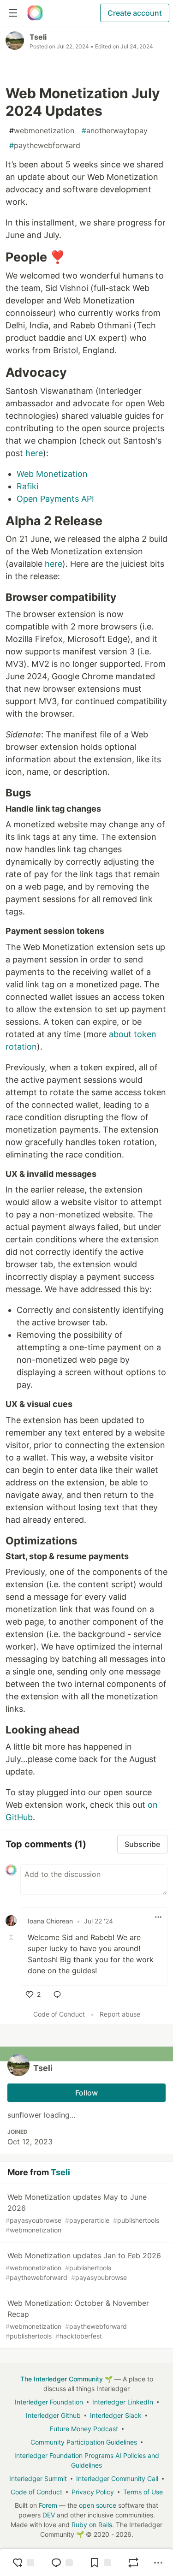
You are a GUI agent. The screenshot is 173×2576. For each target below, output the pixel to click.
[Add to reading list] (100, 2563)
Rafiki (27, 486)
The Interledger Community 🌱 (66, 2379)
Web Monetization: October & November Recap (77, 2319)
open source (98, 2505)
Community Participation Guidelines (84, 2442)
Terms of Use (143, 2492)
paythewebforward (45, 145)
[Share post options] (158, 2563)
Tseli (38, 37)
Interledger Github (53, 2415)
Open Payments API (55, 499)
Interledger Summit (38, 2478)
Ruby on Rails (92, 2525)
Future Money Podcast (84, 2429)
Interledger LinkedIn (123, 2402)
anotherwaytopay (115, 131)
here (34, 453)
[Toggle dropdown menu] (158, 1917)
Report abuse (120, 2014)
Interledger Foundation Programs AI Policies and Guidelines (87, 2460)
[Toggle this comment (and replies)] (12, 1937)
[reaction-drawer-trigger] (23, 2563)
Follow (86, 2093)
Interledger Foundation (49, 2402)
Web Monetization (52, 474)
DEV (49, 2515)
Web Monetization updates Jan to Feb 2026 (83, 2266)
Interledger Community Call (117, 2478)
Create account (135, 13)
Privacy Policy (93, 2492)
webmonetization (42, 131)
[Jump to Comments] (62, 2563)
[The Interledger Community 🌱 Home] (35, 13)
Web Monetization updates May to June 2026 (82, 2213)
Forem (48, 2505)
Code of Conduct (59, 2014)
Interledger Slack (116, 2415)
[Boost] (133, 2563)
